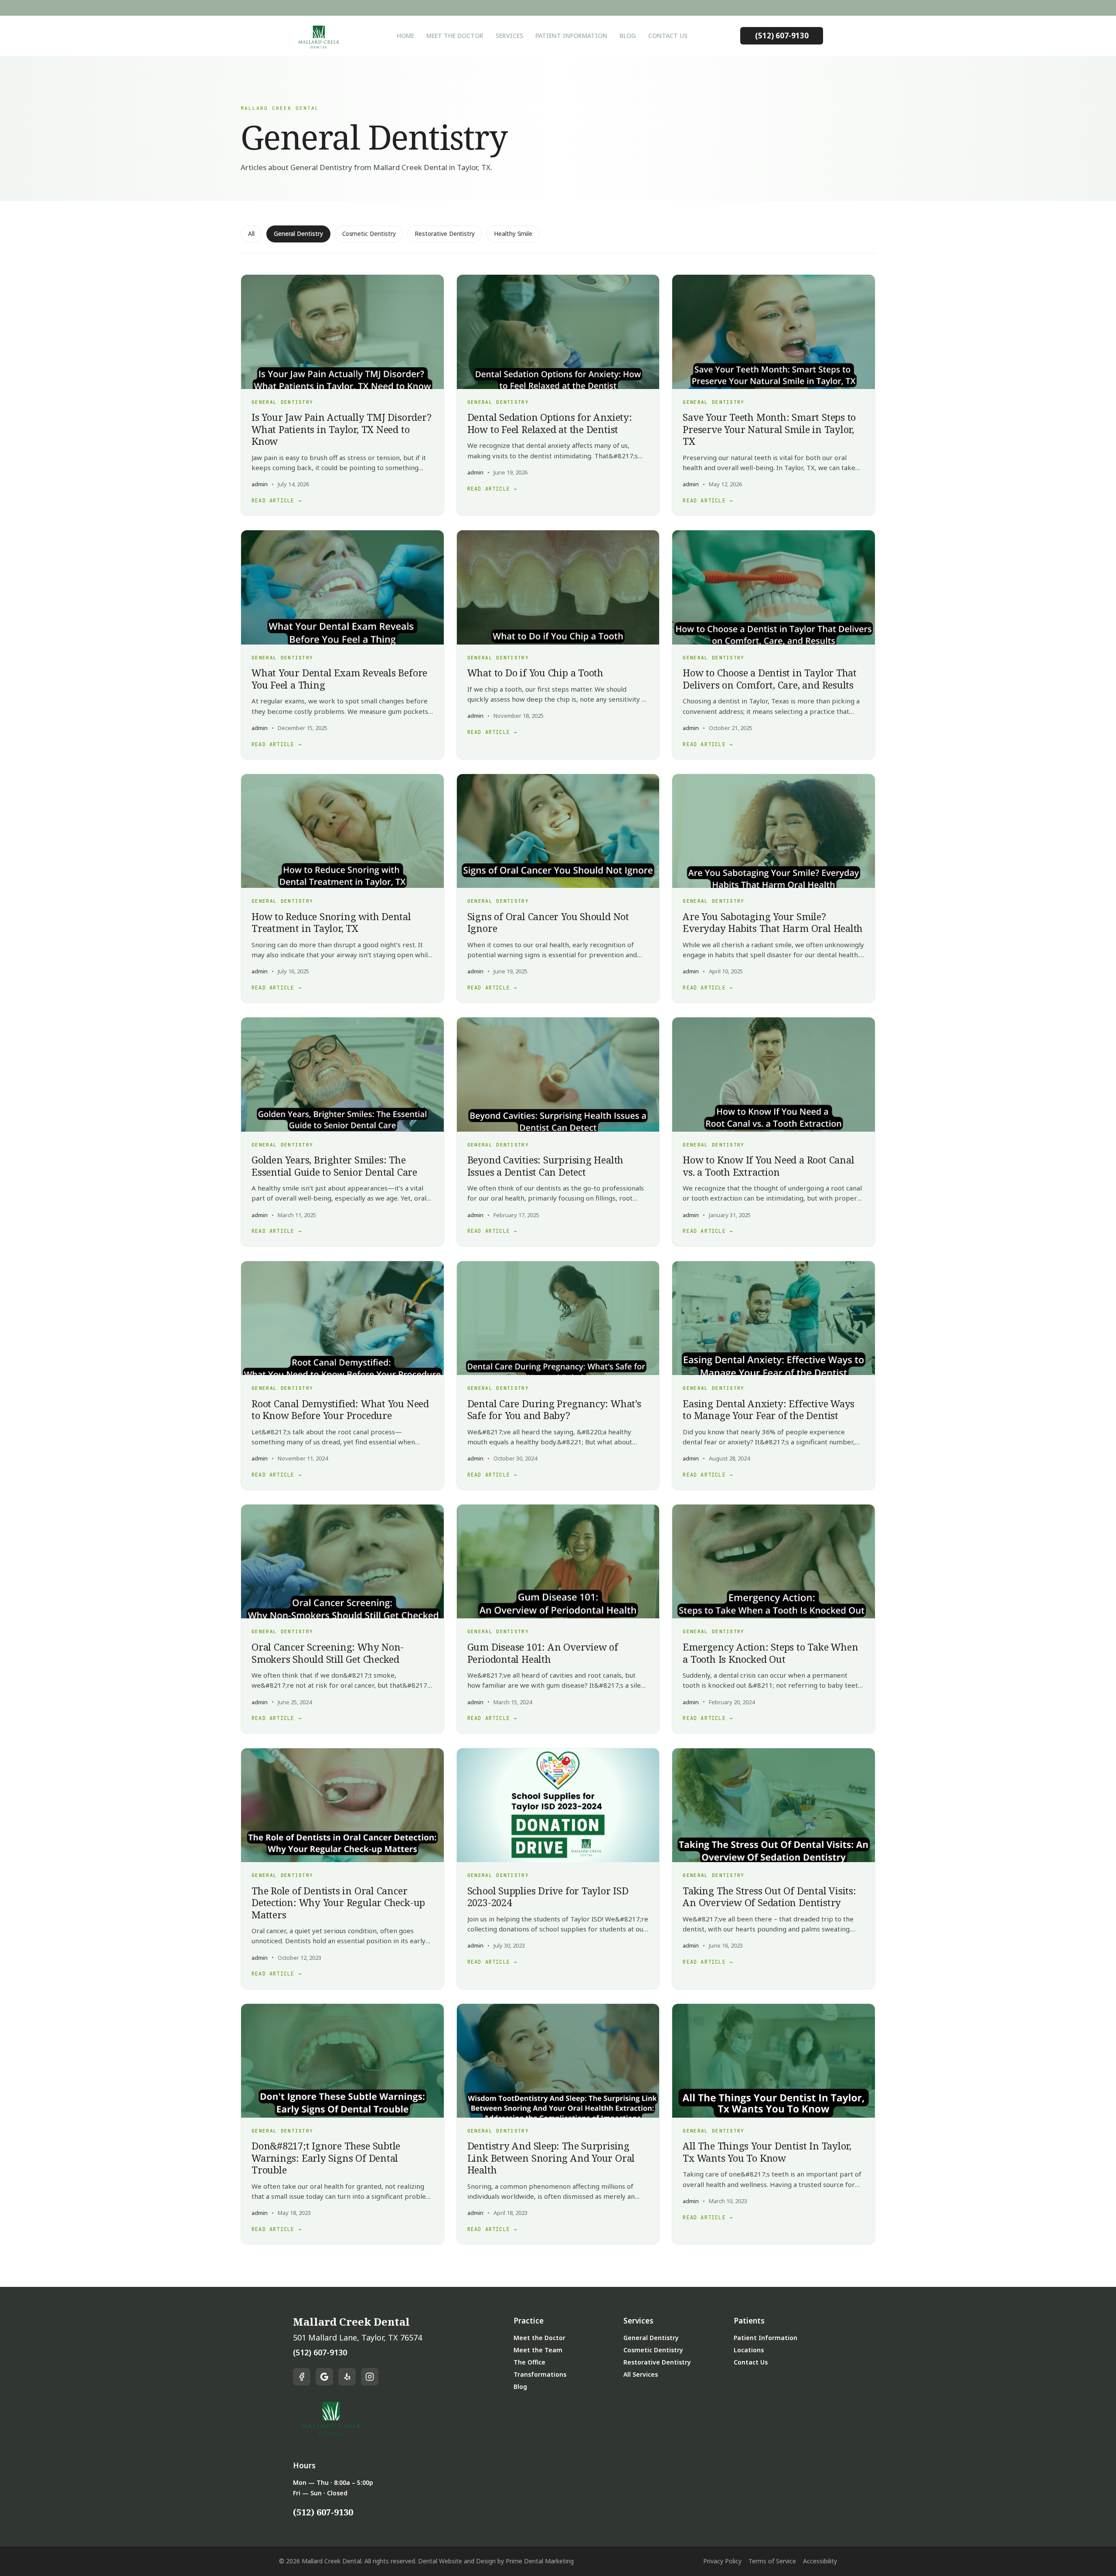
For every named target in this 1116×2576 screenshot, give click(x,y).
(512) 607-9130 (782, 36)
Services (509, 36)
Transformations (540, 2374)
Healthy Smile (513, 234)
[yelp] (347, 2377)
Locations (749, 2350)
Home (405, 36)
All (251, 234)
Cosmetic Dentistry (369, 234)
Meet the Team (538, 2350)
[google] (324, 2377)
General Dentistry (298, 234)
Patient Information (571, 36)
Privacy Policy (722, 2561)
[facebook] (302, 2377)
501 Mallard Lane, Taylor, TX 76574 (357, 2337)
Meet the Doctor (455, 36)
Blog (628, 36)
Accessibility (820, 2561)
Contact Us (668, 36)
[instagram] (370, 2377)
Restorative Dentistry (445, 234)
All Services (641, 2374)
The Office (529, 2362)
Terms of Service (772, 2561)
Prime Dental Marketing (540, 2561)
